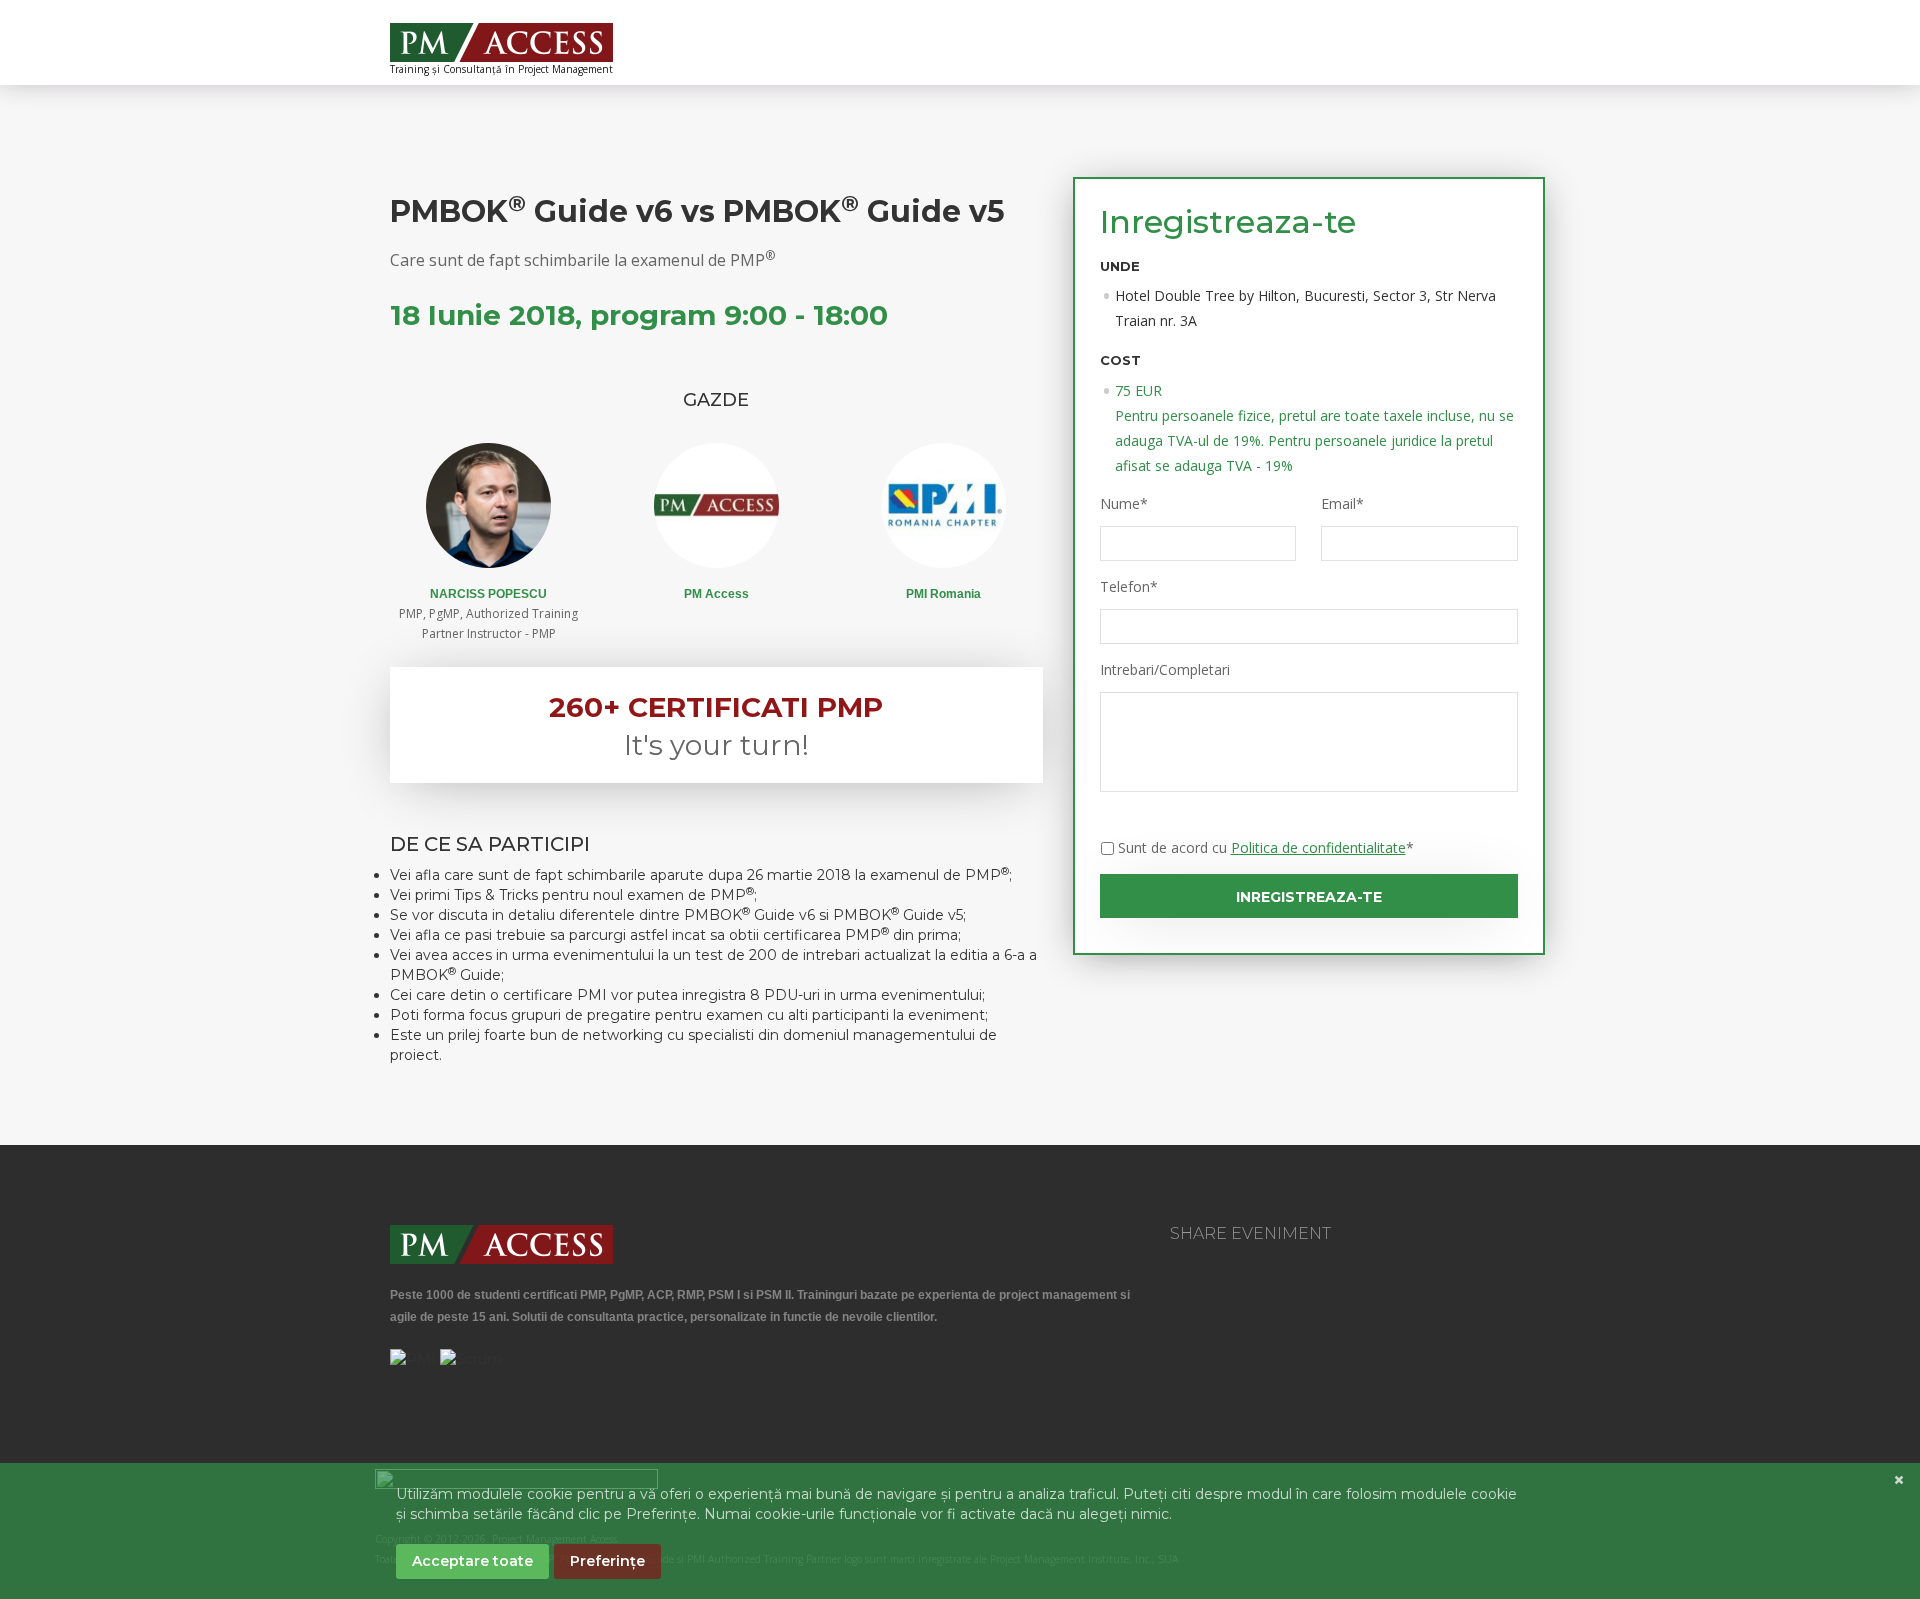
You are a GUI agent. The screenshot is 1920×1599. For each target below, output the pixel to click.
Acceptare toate (472, 1561)
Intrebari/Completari (1165, 670)
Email (1342, 504)
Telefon (1129, 587)
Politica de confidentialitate (1318, 847)
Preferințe (607, 1561)
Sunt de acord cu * (1266, 847)
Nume (1124, 504)
